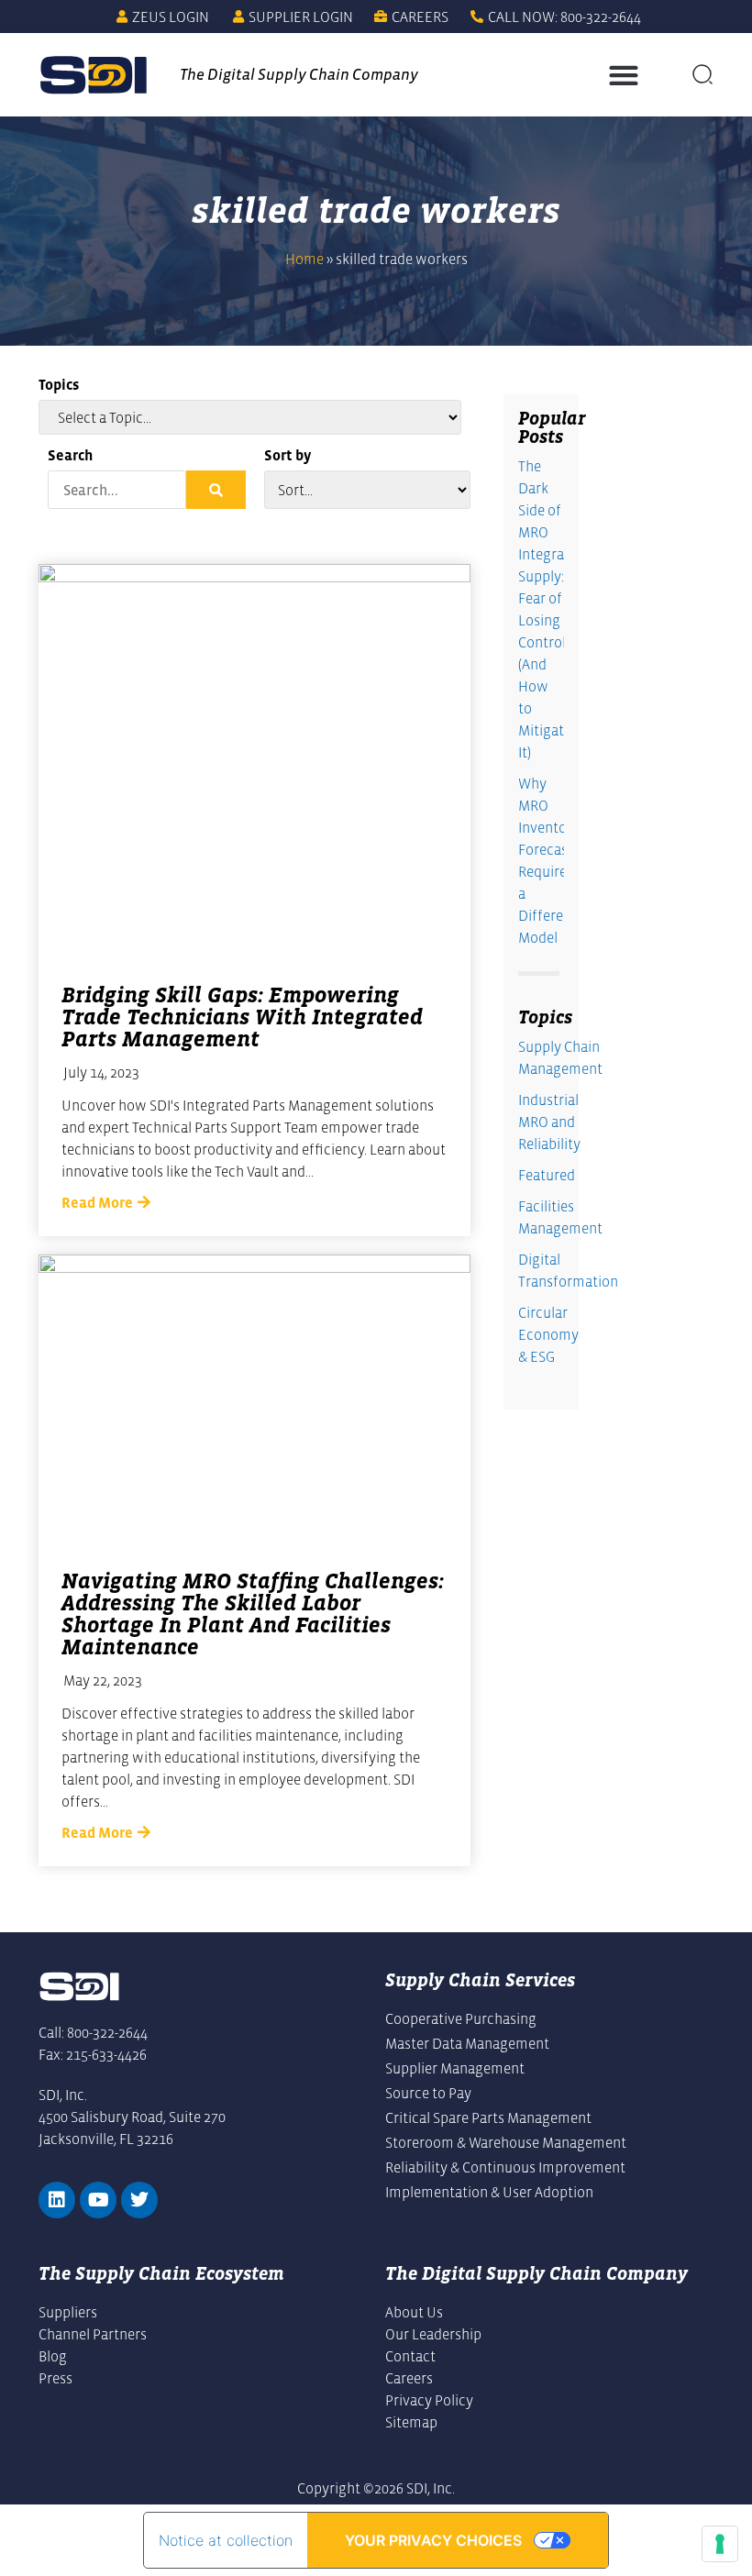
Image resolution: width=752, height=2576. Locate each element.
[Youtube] (98, 2200)
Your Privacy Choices (433, 2540)
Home (304, 259)
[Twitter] (139, 2200)
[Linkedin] (57, 2200)
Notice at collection (226, 2540)
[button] (623, 75)
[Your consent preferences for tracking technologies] (720, 2544)
